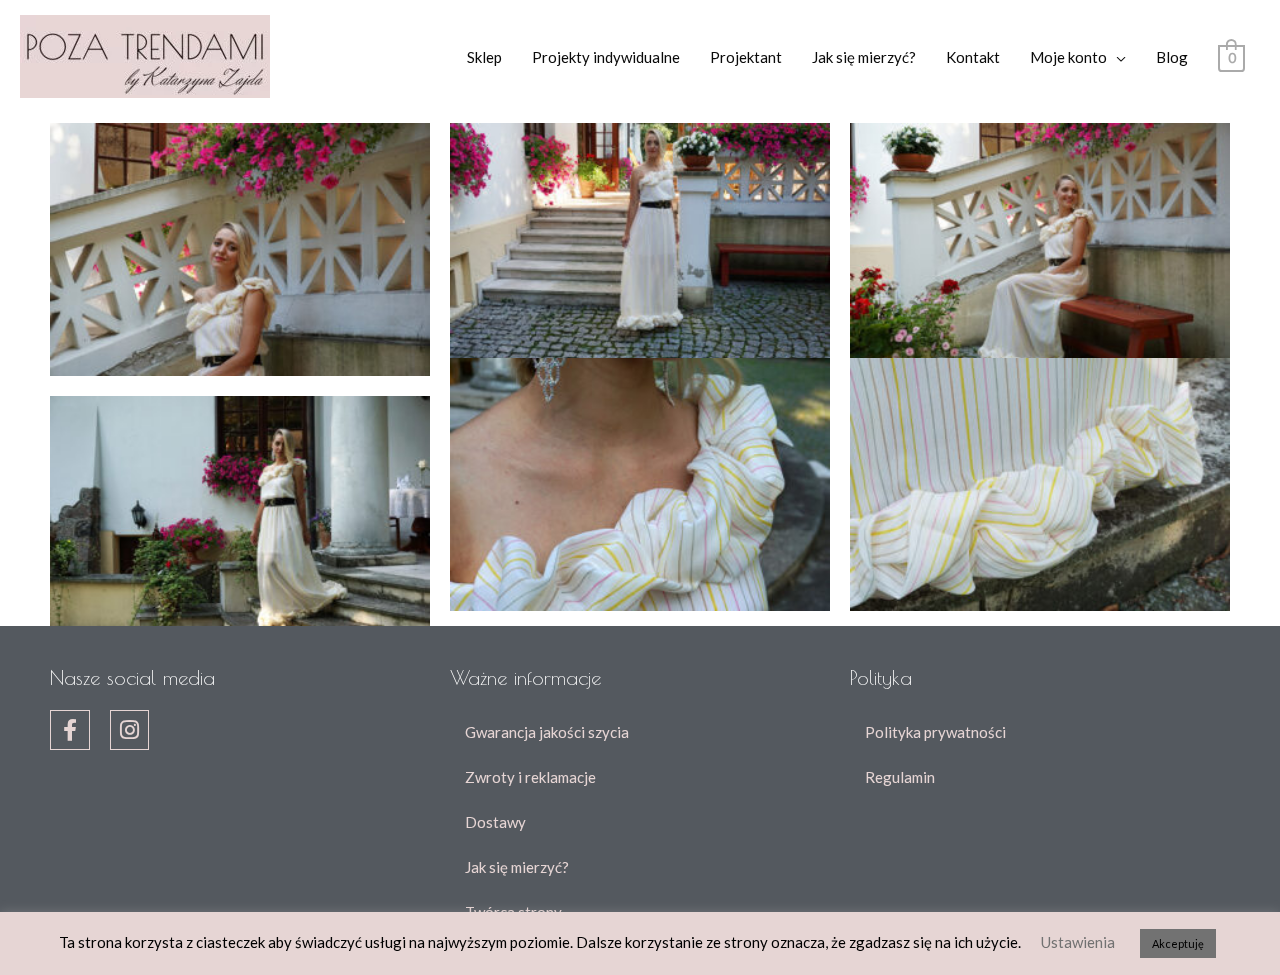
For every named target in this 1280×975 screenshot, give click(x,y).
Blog (1172, 57)
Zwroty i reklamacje (530, 777)
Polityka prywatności (935, 732)
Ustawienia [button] (1078, 942)
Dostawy (495, 822)
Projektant (746, 57)
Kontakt (973, 57)
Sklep (484, 57)
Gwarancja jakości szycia (547, 732)
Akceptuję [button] (1178, 943)
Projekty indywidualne (606, 57)
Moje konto (1068, 57)
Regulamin (900, 777)
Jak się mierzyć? (864, 57)
